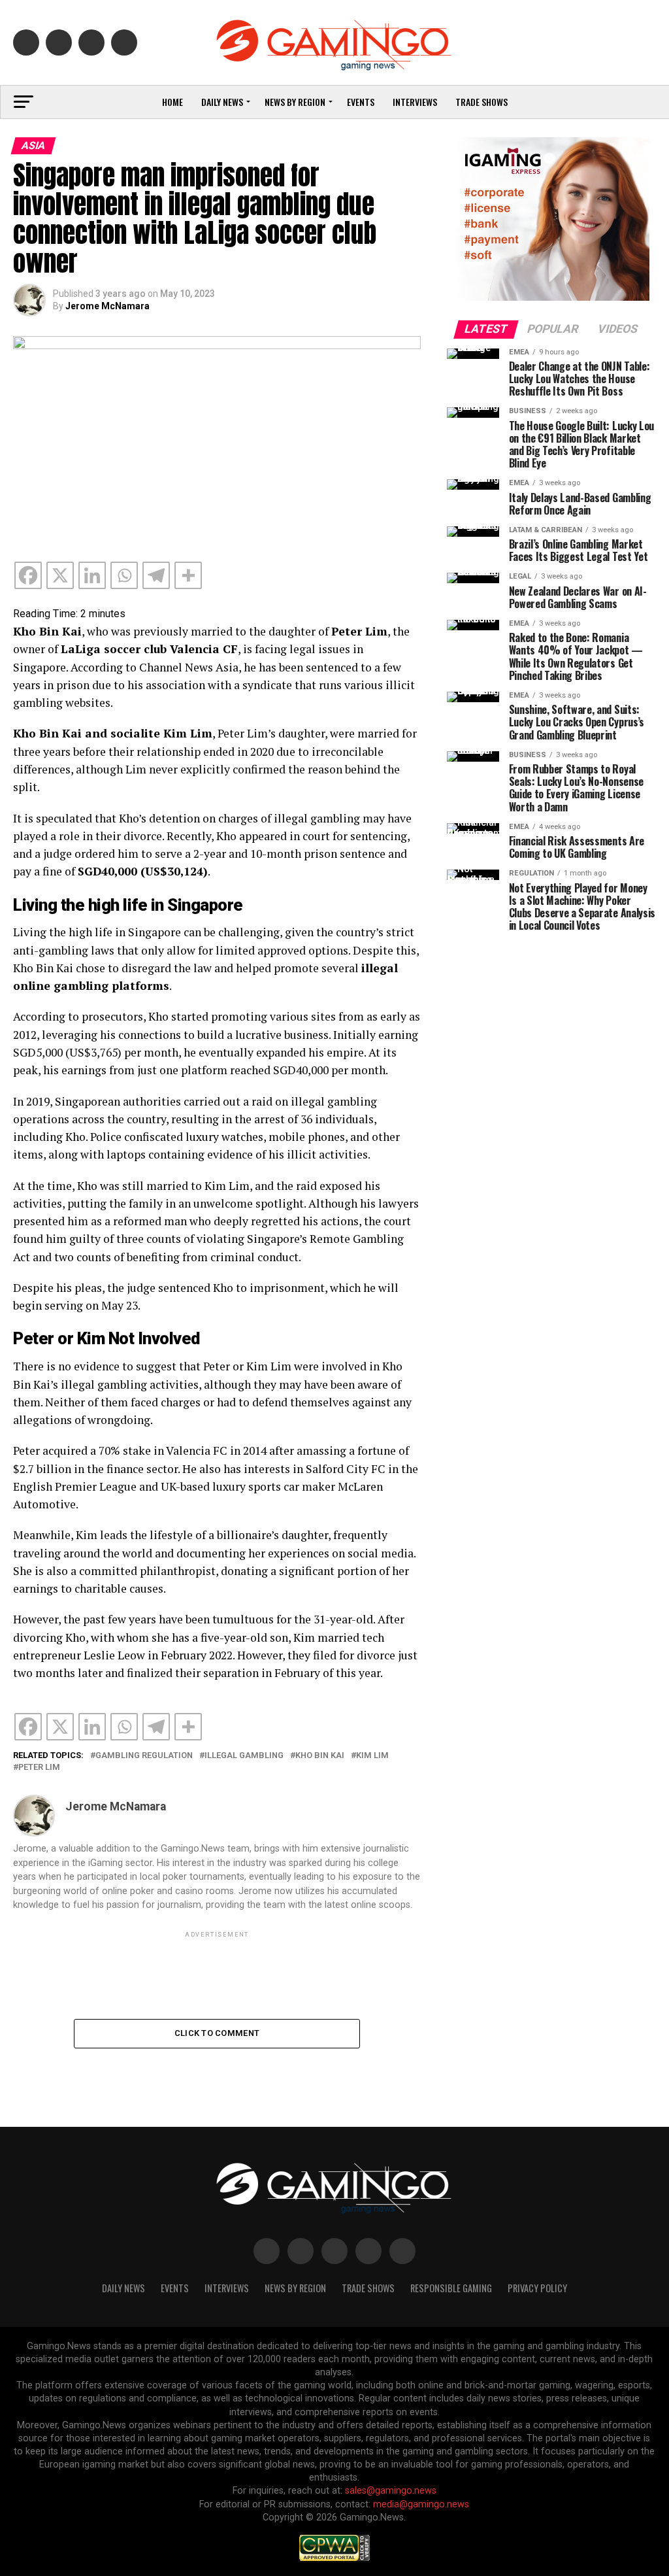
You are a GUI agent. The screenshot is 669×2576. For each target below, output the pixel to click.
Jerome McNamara (107, 306)
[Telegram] (156, 575)
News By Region (295, 2288)
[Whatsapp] (124, 575)
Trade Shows (481, 102)
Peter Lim (39, 1768)
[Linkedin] (92, 575)
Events (361, 102)
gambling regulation (144, 1756)
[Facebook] (28, 575)
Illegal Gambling (244, 1756)
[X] (60, 575)
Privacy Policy (537, 2288)
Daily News (222, 102)
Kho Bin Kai (320, 1756)
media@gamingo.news (421, 2504)
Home (172, 102)
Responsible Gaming (451, 2288)
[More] (188, 575)
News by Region (295, 102)
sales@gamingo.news (391, 2491)
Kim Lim (372, 1756)
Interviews (415, 102)
